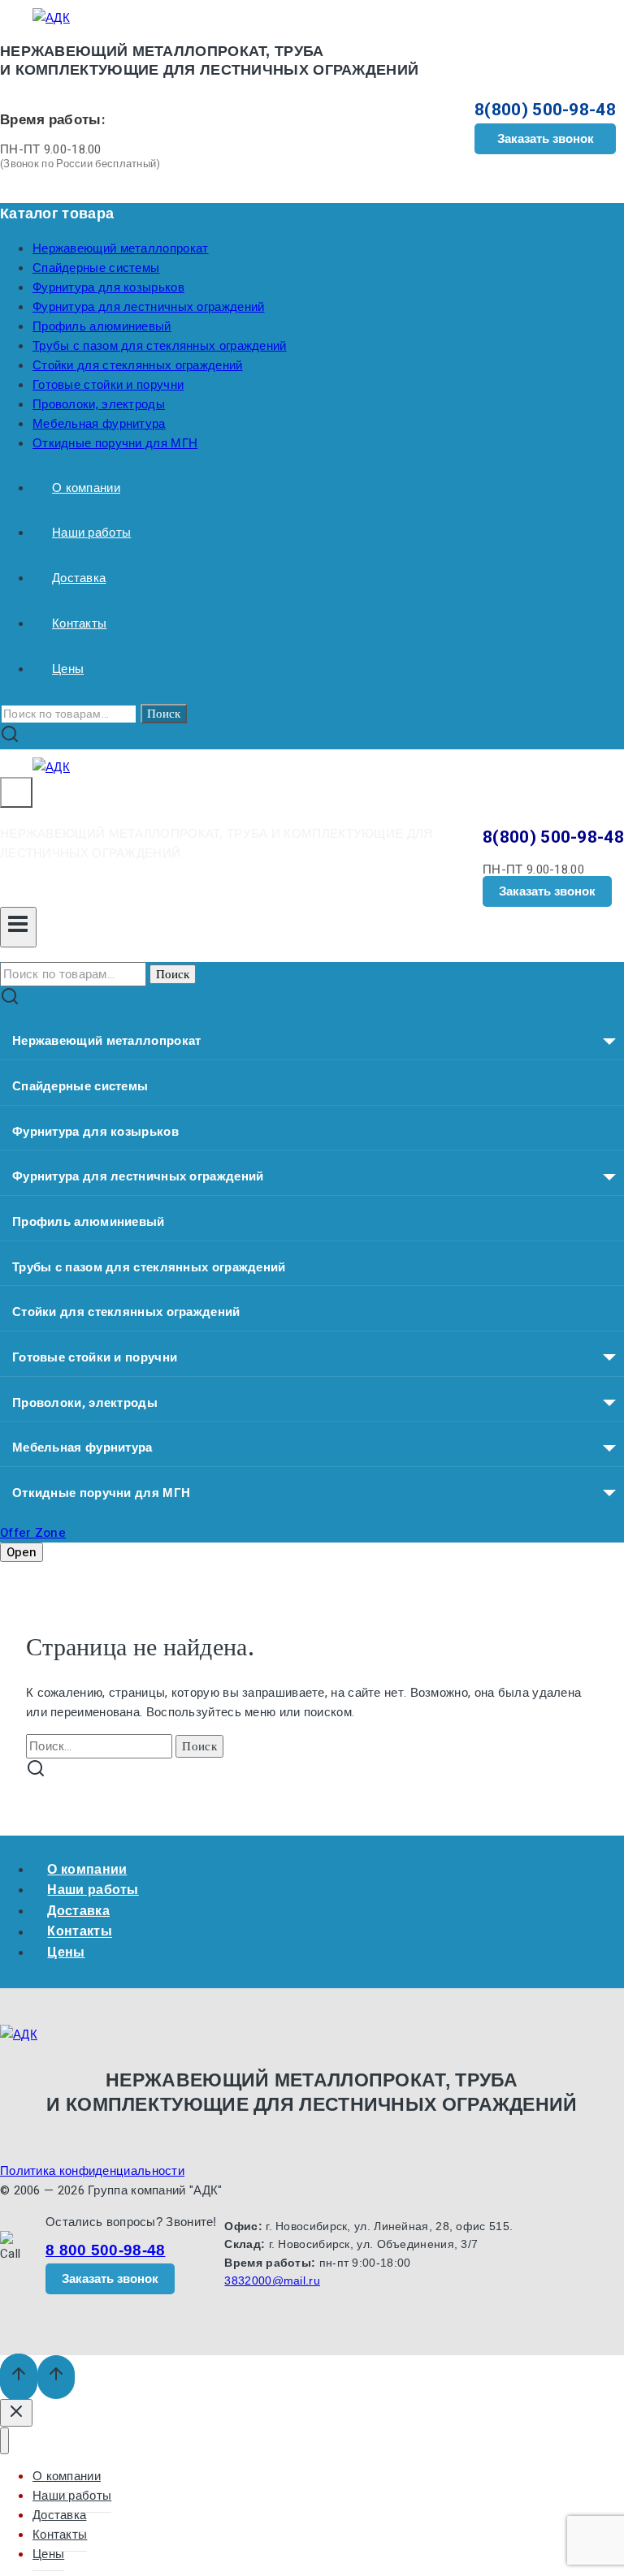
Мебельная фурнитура (99, 424)
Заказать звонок (546, 138)
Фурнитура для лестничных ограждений (149, 307)
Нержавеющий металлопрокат (121, 248)
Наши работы (91, 533)
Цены (68, 669)
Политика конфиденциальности (92, 2171)
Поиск (164, 714)
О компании (86, 488)
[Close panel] (16, 2413)
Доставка (79, 578)
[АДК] (51, 18)
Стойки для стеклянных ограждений (138, 365)
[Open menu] (18, 928)
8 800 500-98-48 (106, 2250)
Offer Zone (33, 1533)
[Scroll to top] (19, 2378)
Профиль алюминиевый (102, 326)
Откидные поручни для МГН (115, 443)
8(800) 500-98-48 (545, 110)
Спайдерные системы (96, 268)
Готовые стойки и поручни (108, 385)
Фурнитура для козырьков (108, 287)
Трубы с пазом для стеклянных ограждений (160, 346)
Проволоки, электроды (99, 404)
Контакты (79, 624)
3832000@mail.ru (272, 2280)
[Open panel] (16, 792)
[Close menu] (4, 2441)
